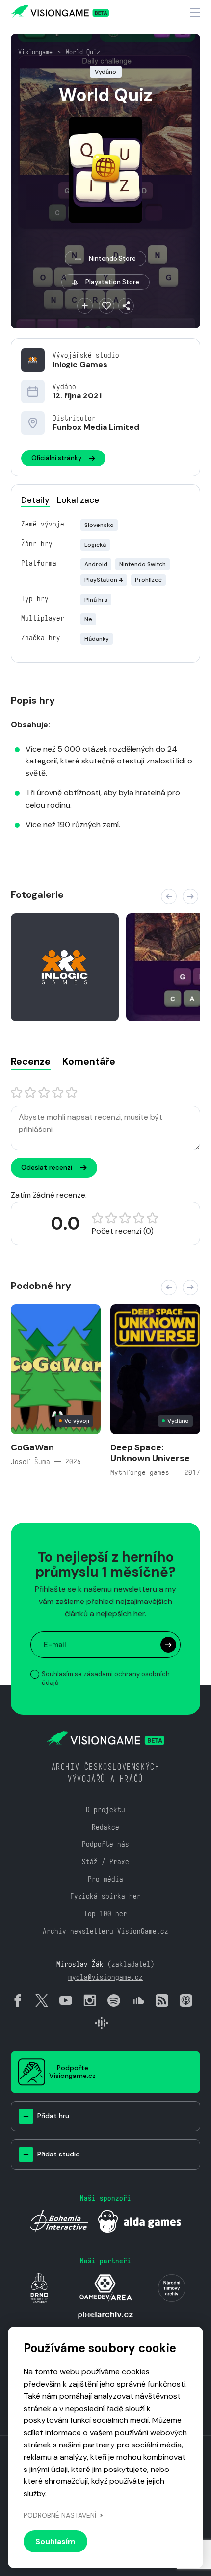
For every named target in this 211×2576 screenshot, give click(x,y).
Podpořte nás (105, 1844)
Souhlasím (55, 2541)
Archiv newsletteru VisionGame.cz (105, 1931)
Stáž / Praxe (105, 1861)
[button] (169, 896)
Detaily (35, 500)
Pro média (105, 1879)
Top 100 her (105, 1913)
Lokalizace (78, 500)
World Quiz (83, 52)
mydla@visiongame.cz (105, 1977)
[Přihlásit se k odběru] (168, 1645)
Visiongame (35, 52)
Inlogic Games (80, 364)
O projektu (105, 1809)
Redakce (105, 1827)
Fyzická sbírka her (105, 1896)
